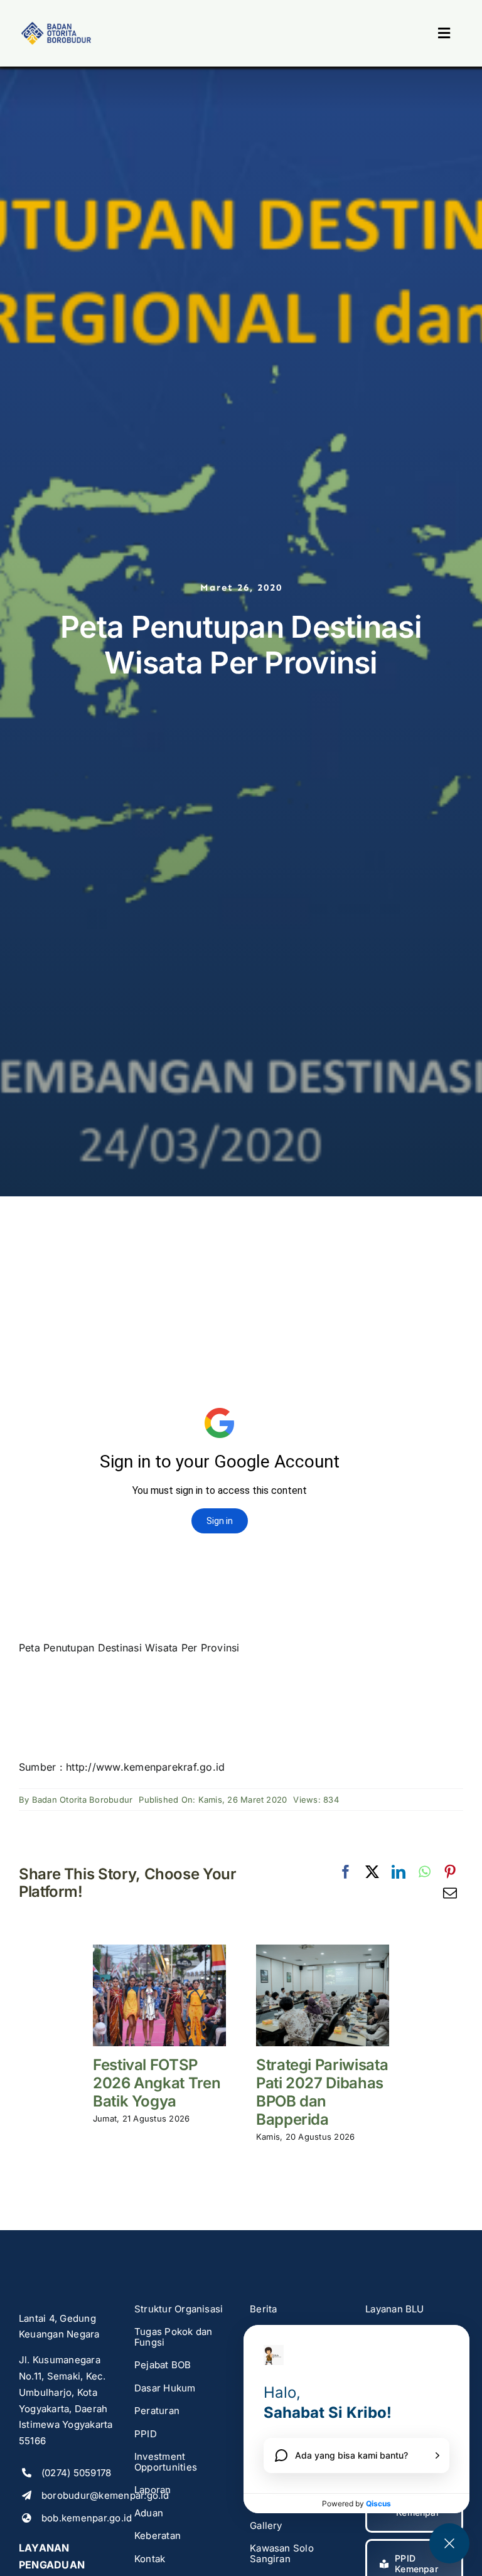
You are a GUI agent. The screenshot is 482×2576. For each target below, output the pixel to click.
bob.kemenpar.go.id (87, 2518)
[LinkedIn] (399, 1872)
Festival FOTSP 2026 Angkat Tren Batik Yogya (157, 2083)
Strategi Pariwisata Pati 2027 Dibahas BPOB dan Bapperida (322, 2092)
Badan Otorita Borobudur (83, 1800)
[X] (372, 1872)
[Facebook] (346, 1872)
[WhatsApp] (425, 1872)
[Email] (450, 1894)
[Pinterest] (450, 1872)
